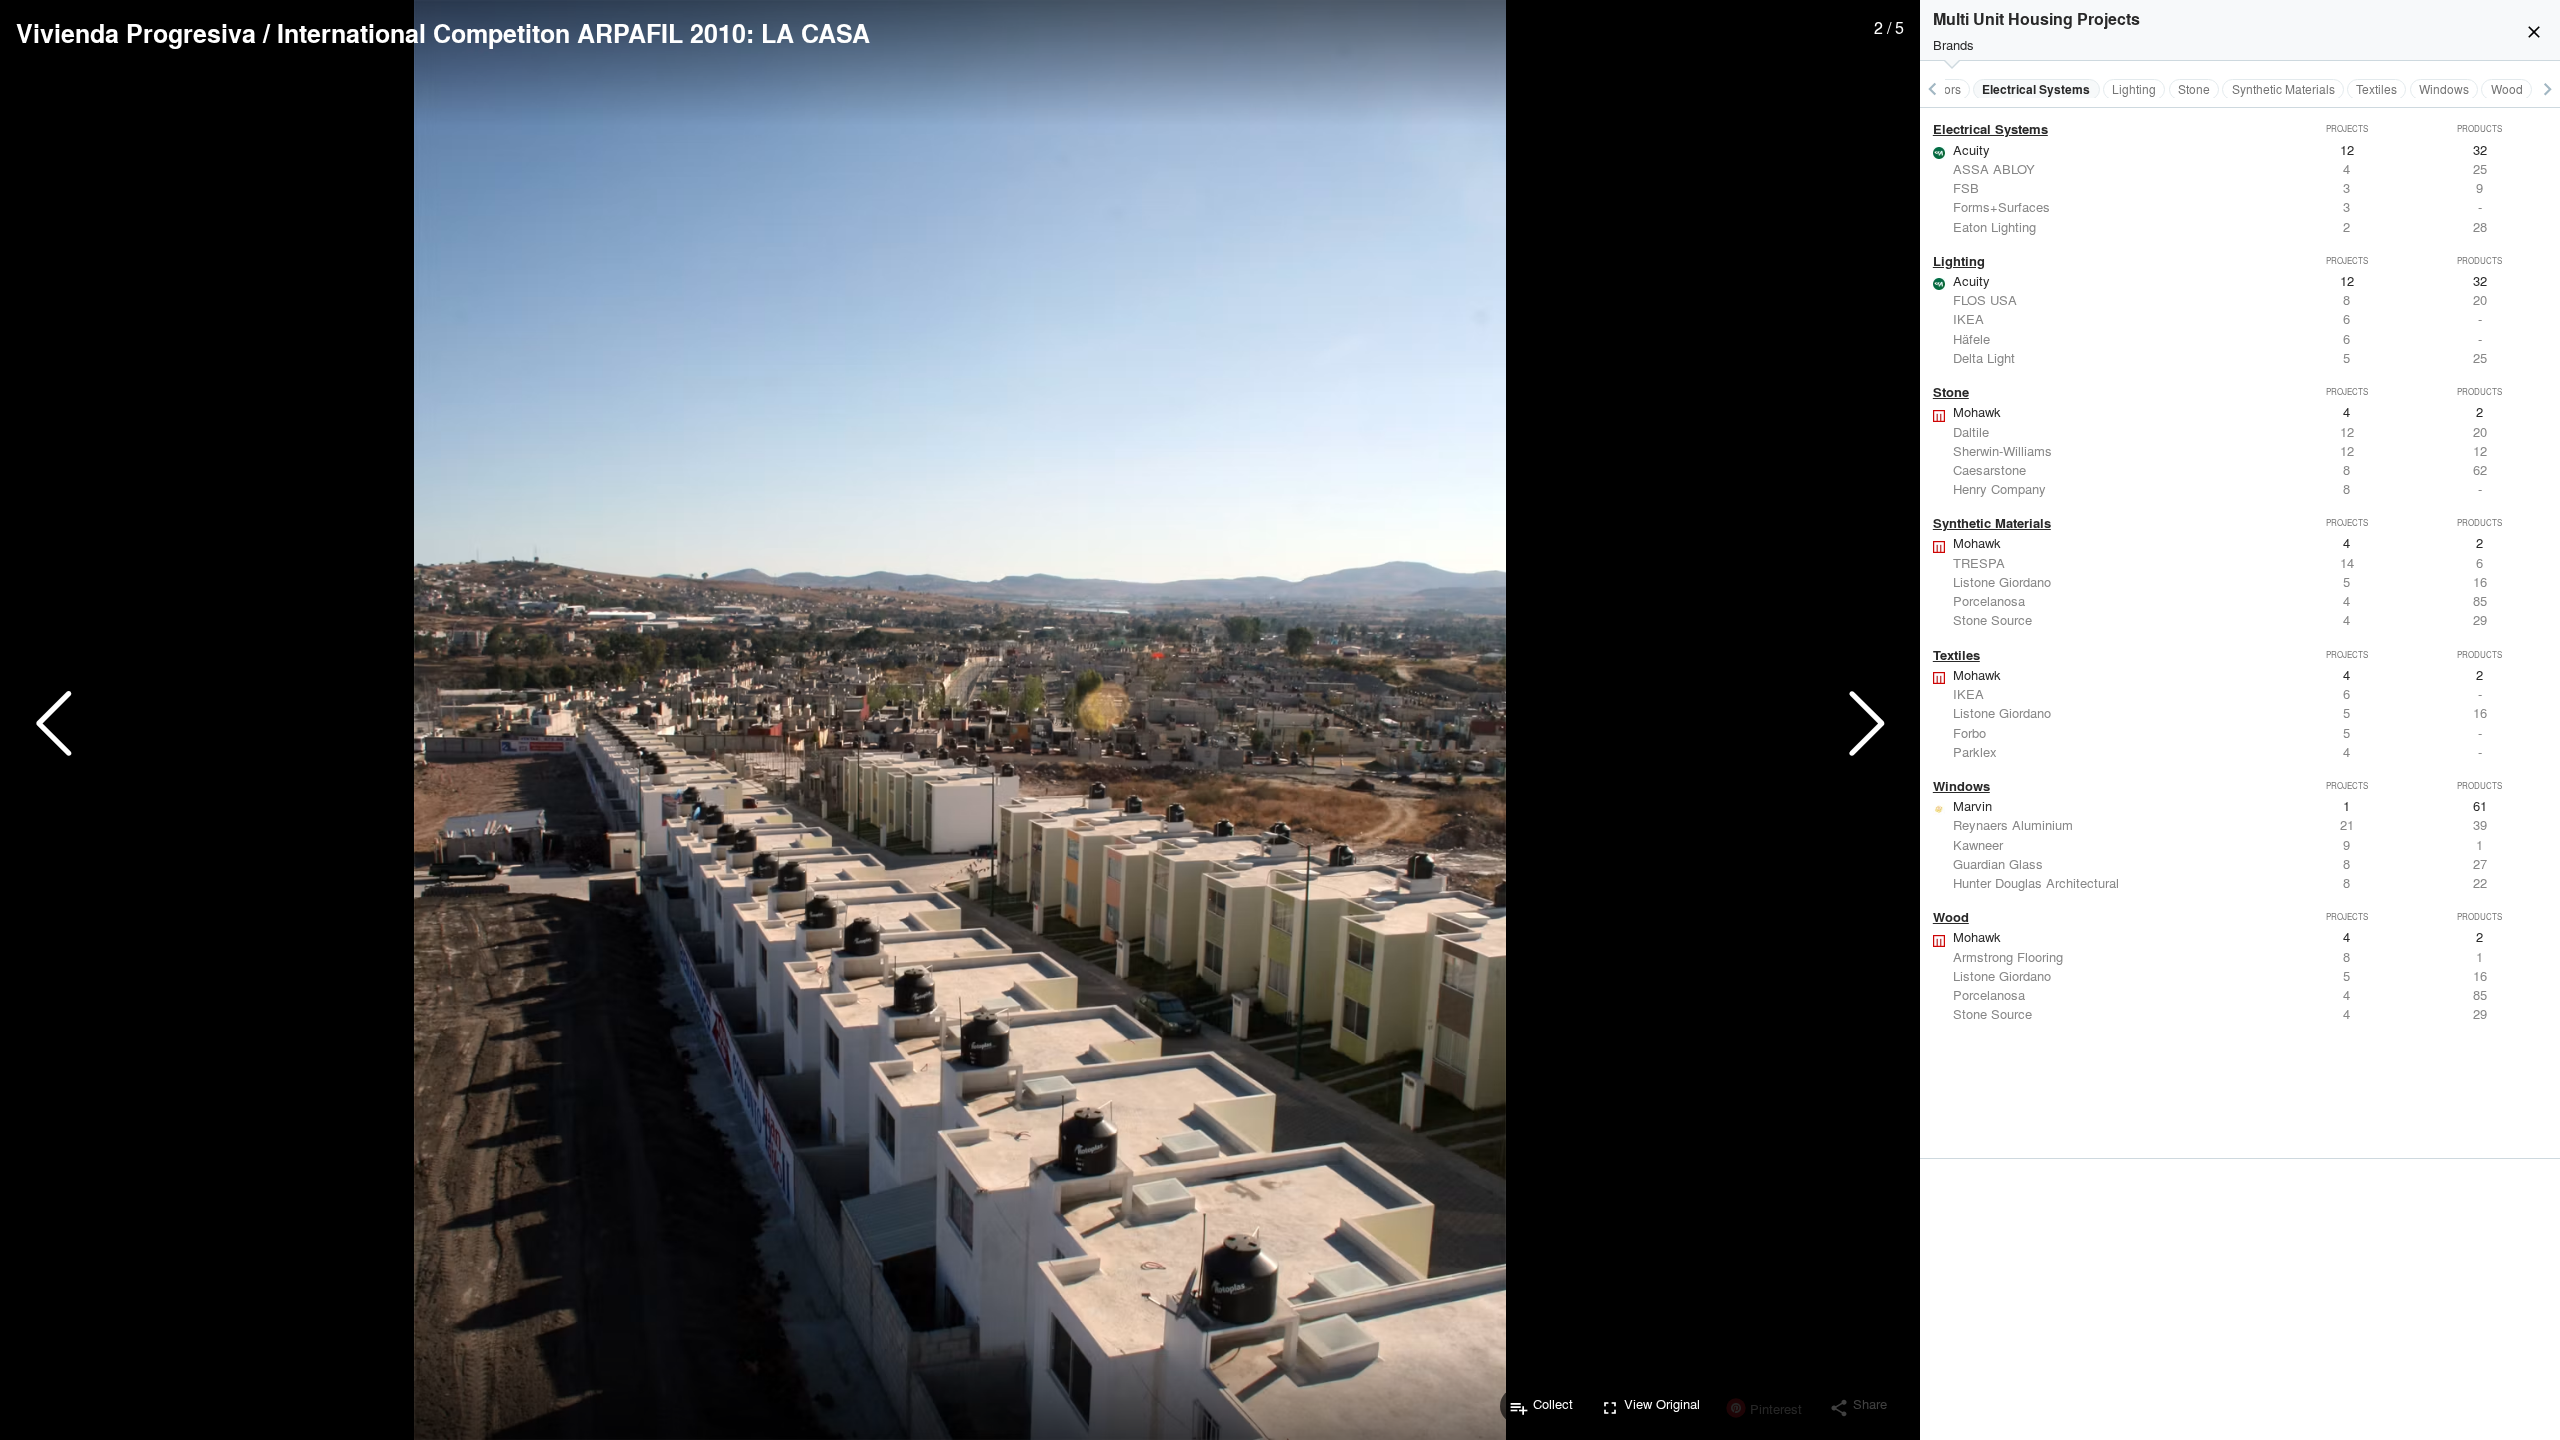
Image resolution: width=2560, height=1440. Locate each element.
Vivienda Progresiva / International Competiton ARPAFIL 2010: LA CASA (443, 33)
